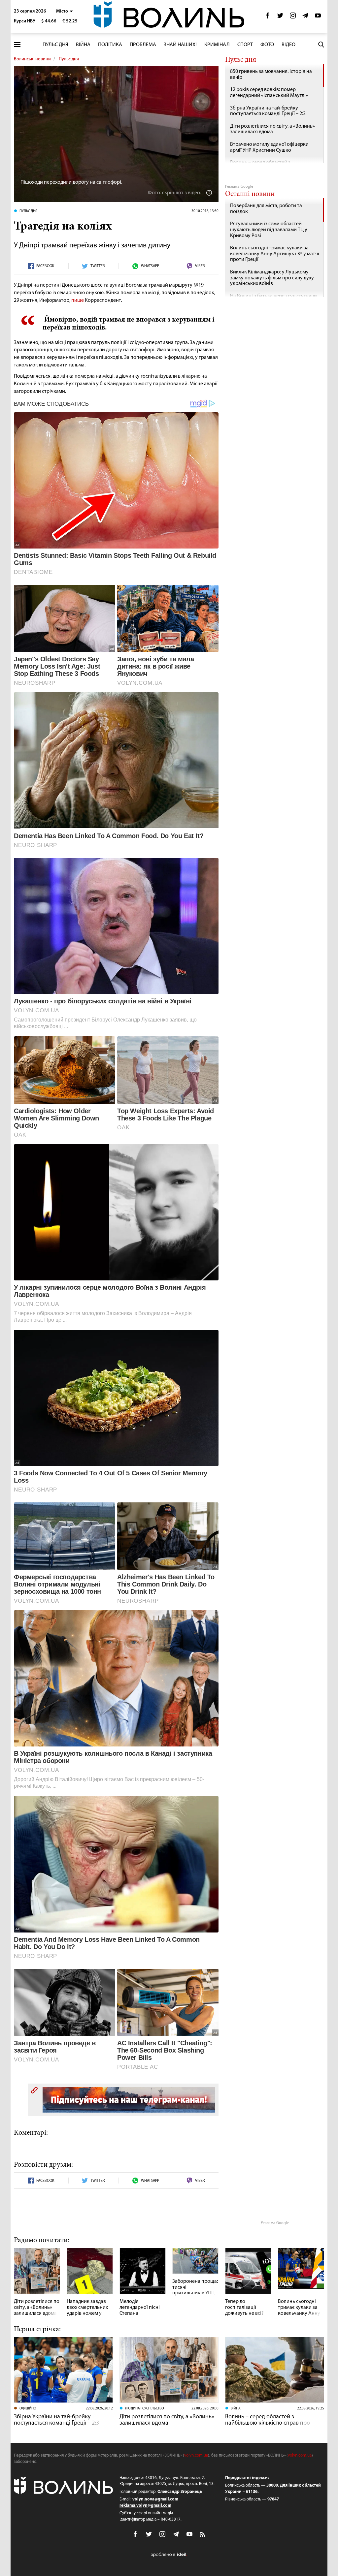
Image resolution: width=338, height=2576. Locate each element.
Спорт (245, 45)
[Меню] (17, 45)
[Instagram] (293, 17)
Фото (267, 45)
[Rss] (203, 2535)
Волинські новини (32, 59)
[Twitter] (280, 17)
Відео (288, 45)
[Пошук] (321, 45)
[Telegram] (305, 17)
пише (78, 300)
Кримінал (217, 45)
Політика (110, 45)
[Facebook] (268, 17)
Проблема (143, 45)
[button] (65, 11)
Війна (83, 45)
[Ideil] (169, 2555)
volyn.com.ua (196, 2455)
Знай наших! (180, 45)
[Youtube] (318, 17)
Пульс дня (55, 45)
